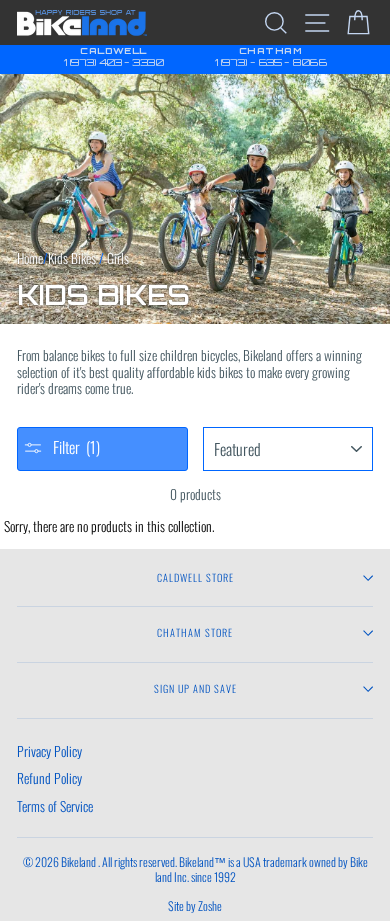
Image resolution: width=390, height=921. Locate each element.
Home (30, 258)
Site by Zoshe (195, 905)
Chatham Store (195, 632)
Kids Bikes (72, 258)
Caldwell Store (195, 577)
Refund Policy (49, 778)
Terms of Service (55, 806)
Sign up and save (195, 688)
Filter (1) (74, 447)
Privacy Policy (49, 751)
